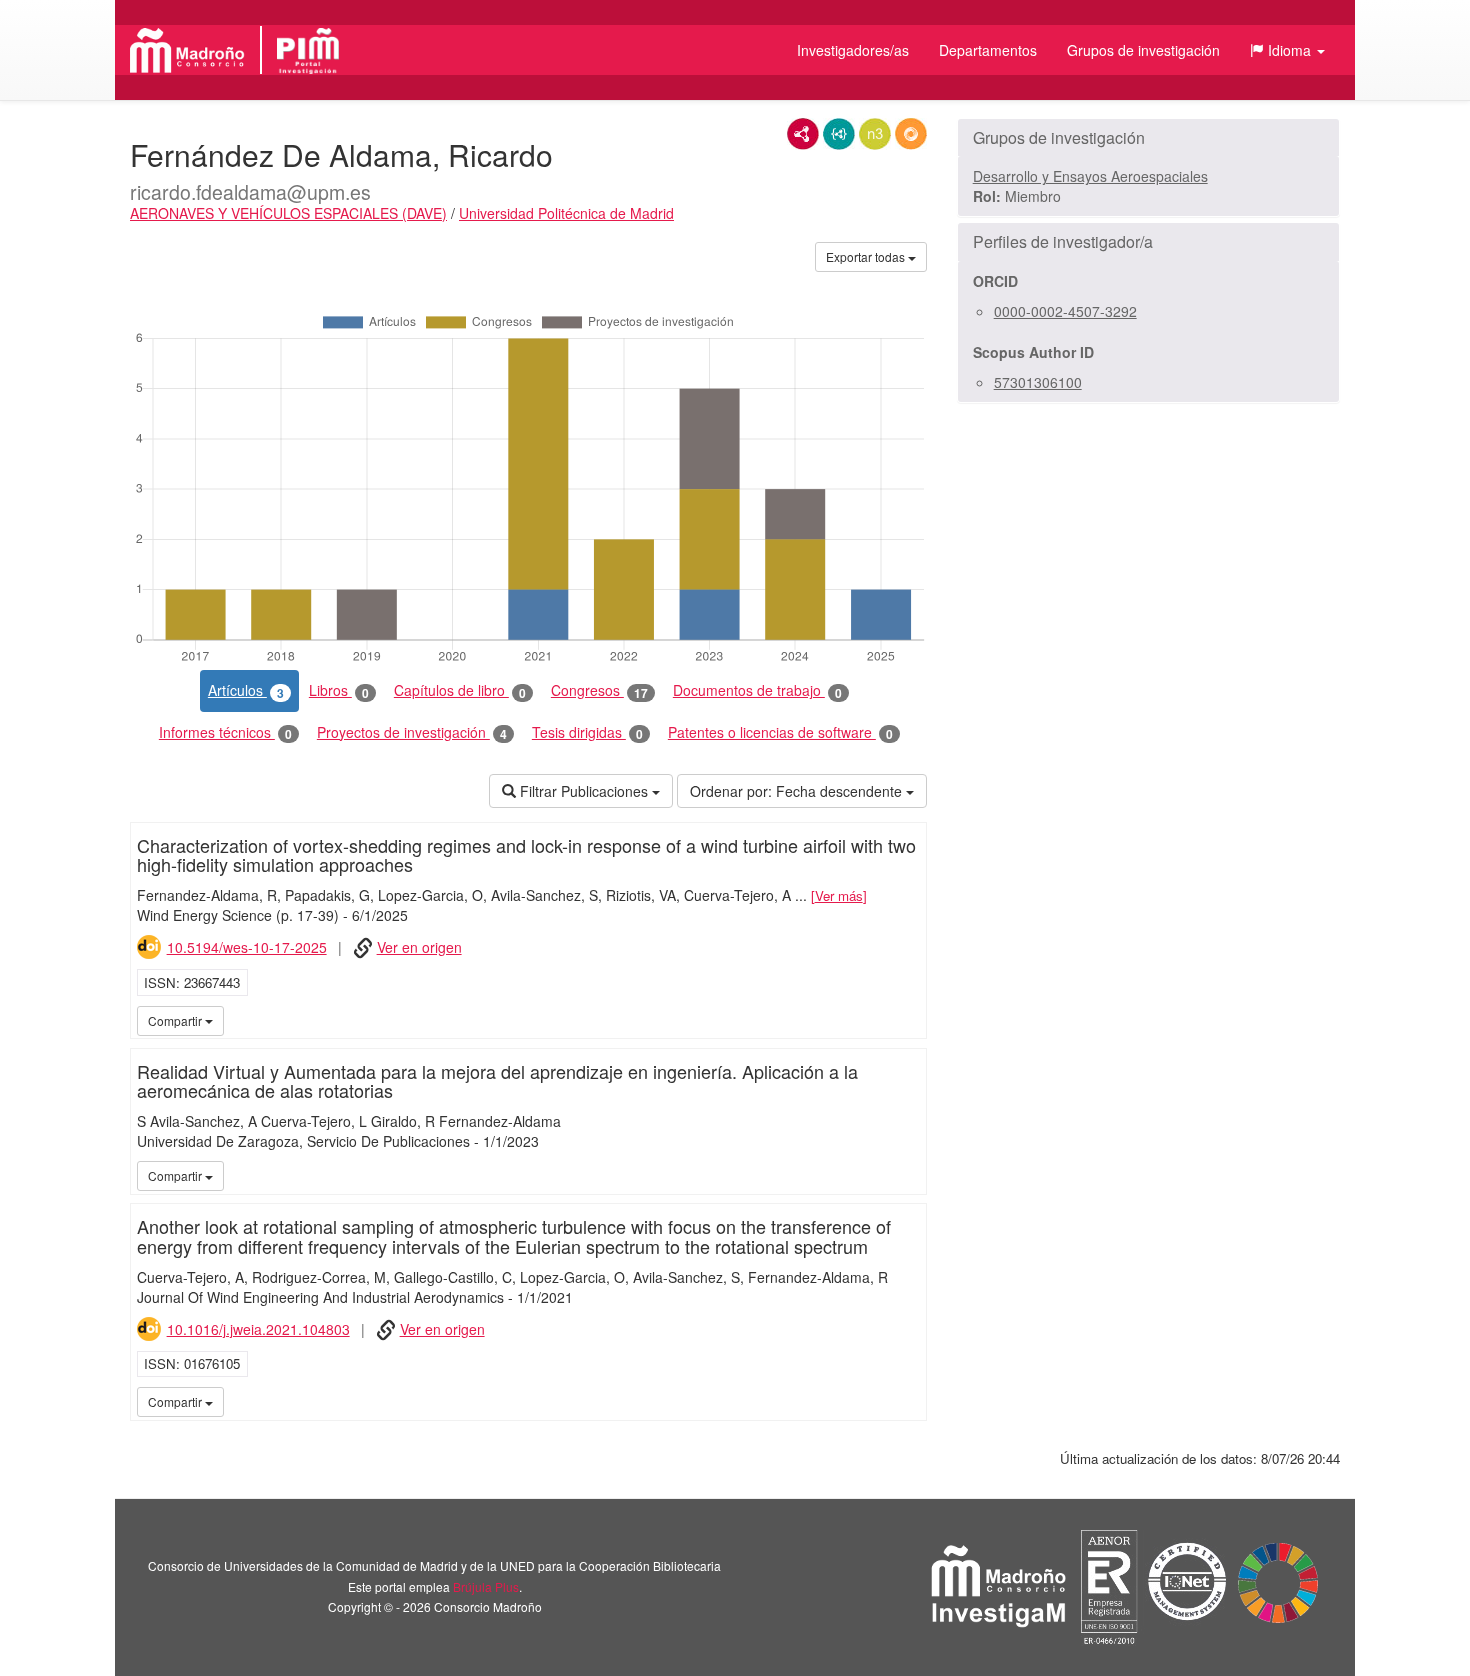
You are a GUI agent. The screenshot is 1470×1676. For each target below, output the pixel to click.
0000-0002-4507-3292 (1065, 311)
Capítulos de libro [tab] (460, 690)
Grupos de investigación (1143, 50)
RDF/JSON (911, 134)
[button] (1287, 50)
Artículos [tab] (246, 690)
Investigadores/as (853, 50)
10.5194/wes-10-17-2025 (247, 947)
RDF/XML (803, 134)
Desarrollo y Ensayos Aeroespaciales (1090, 176)
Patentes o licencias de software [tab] (780, 732)
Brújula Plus (486, 1586)
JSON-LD (839, 134)
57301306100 (1038, 382)
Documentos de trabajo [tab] (757, 690)
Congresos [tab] (599, 690)
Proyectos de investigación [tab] (412, 732)
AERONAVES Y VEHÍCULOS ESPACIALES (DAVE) (288, 213)
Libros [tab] (339, 690)
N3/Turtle (875, 134)
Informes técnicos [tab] (225, 732)
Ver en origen (419, 947)
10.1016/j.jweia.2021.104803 (258, 1329)
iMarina (908, 1020)
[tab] (1148, 138)
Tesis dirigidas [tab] (587, 732)
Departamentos (988, 50)
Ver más (839, 895)
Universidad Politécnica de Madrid (566, 213)
